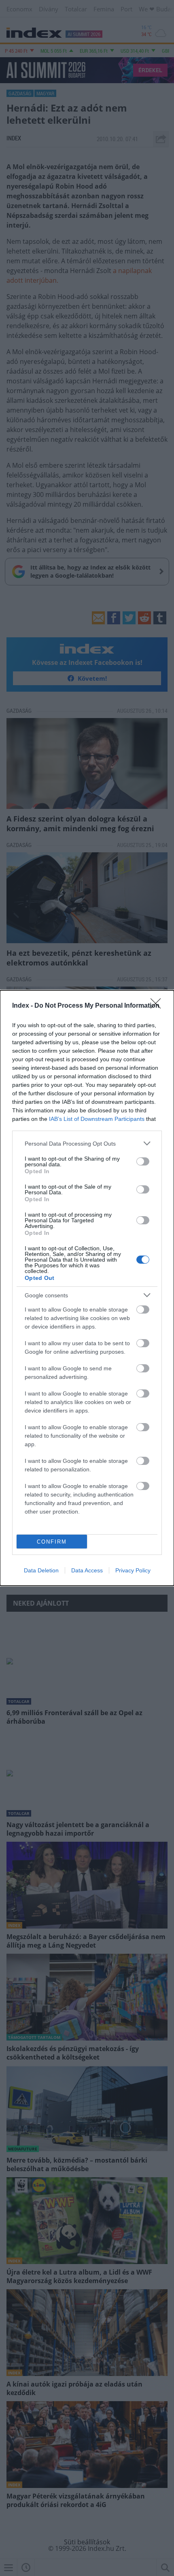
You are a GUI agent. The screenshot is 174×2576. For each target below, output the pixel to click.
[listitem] (87, 1143)
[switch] (143, 1161)
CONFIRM (52, 1542)
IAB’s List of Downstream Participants (97, 1119)
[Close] (158, 1006)
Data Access (87, 1570)
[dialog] (87, 1288)
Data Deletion (41, 1570)
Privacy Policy (133, 1570)
